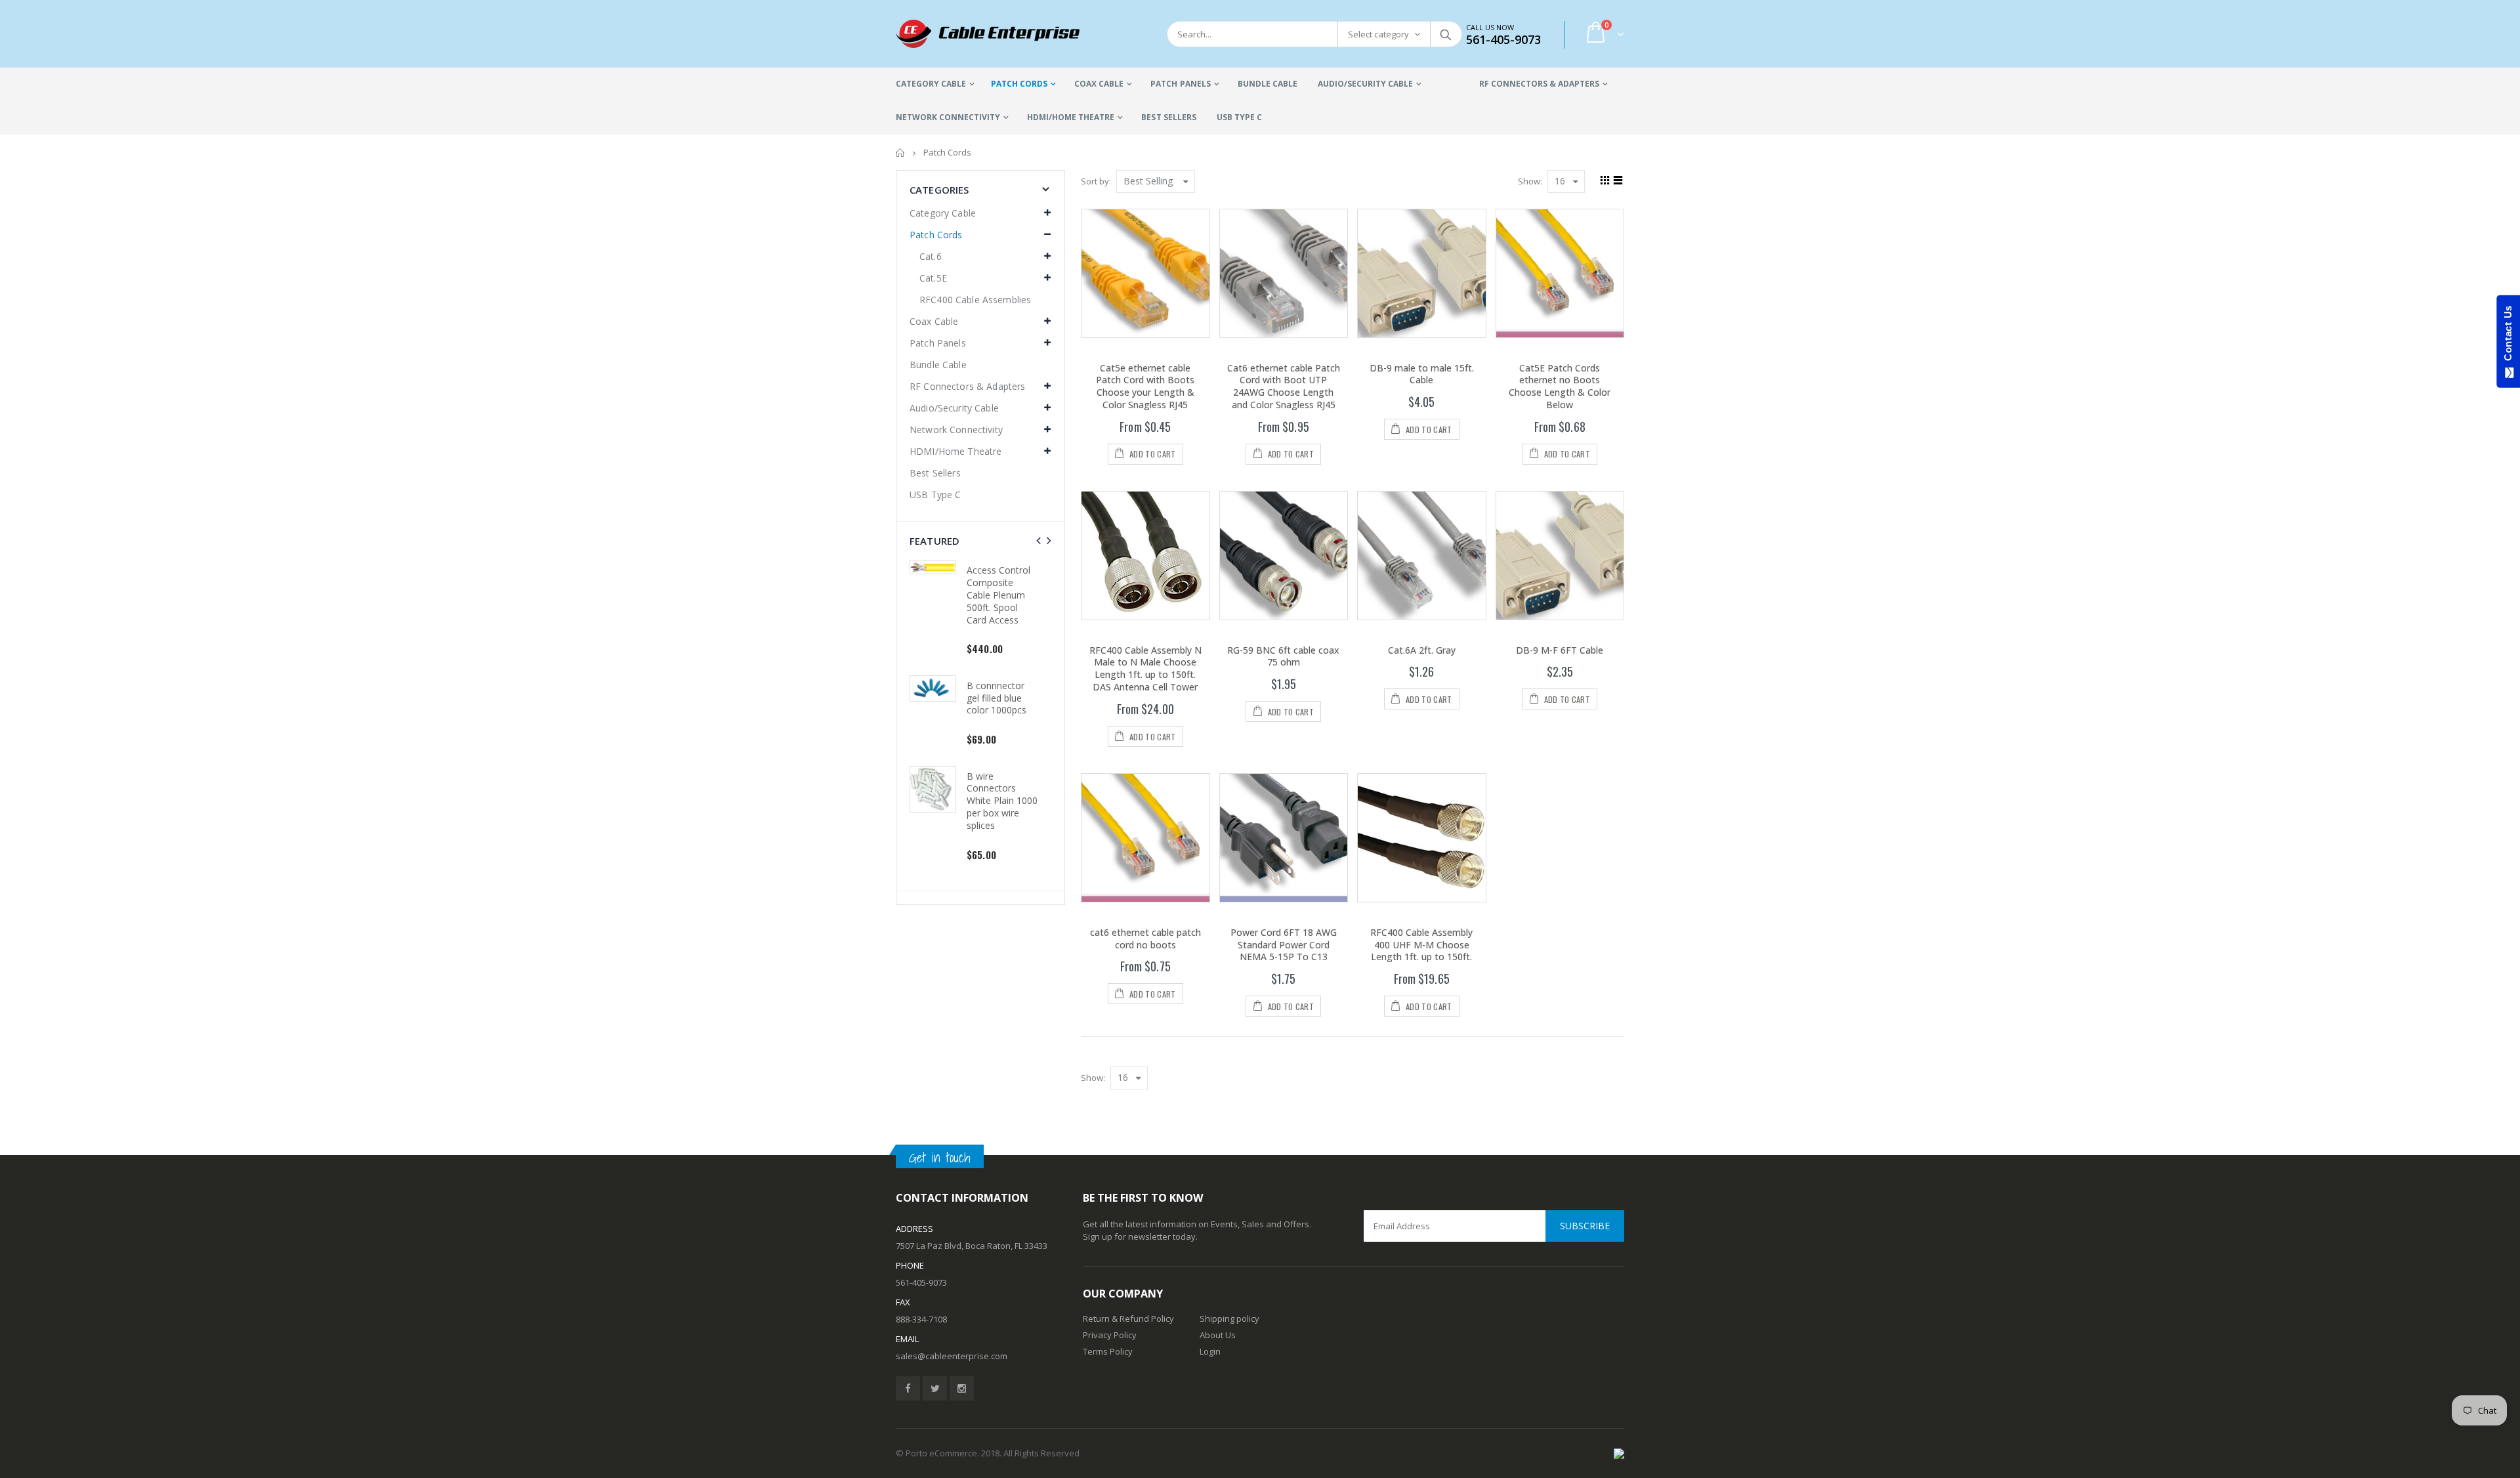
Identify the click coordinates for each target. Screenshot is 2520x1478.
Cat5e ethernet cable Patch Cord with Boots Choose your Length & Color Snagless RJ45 (1145, 387)
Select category (1378, 34)
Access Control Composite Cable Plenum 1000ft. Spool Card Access (998, 789)
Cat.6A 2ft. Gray (1422, 650)
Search (1445, 34)
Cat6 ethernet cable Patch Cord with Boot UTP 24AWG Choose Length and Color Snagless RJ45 (1284, 387)
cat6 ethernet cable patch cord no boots (1145, 939)
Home (901, 153)
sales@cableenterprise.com (952, 1356)
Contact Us (2508, 336)
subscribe (1585, 1226)
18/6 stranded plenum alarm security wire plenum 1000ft (997, 679)
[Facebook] (908, 1388)
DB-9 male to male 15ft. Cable (1422, 374)
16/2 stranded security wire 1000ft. (996, 582)
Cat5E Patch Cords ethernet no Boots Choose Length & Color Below (1560, 387)
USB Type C (935, 495)
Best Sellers (935, 473)
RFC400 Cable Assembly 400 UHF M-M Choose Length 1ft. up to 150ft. (1421, 945)
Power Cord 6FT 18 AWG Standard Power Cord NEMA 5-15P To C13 (1284, 945)
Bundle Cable (938, 365)
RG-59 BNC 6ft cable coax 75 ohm (1283, 656)
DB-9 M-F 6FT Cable (1560, 650)
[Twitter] (935, 1388)
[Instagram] (962, 1388)
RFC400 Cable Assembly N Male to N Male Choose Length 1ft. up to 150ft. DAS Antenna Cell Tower (1145, 669)
